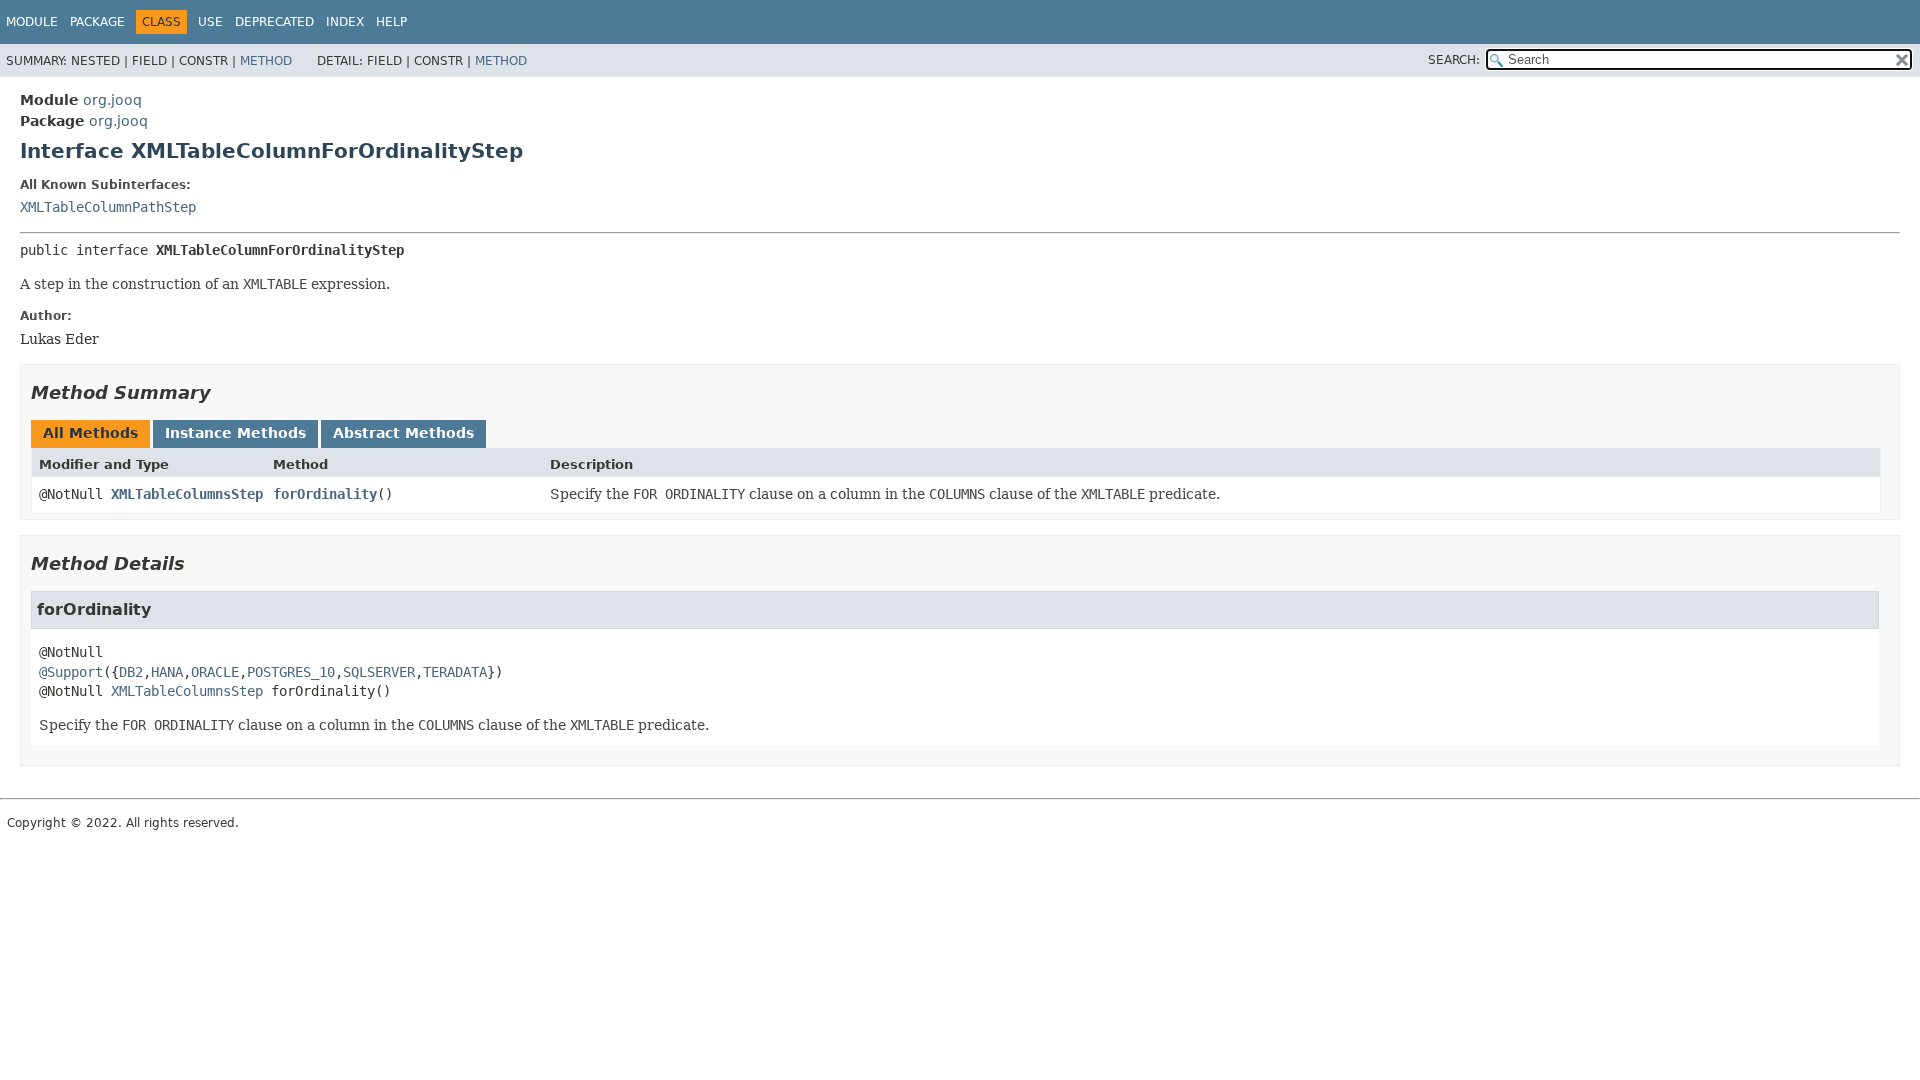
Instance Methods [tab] (235, 433)
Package (97, 22)
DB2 (131, 672)
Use (210, 22)
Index (345, 22)
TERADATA (455, 672)
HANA (167, 672)
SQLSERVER (379, 672)
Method (266, 61)
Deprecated (274, 22)
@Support (71, 672)
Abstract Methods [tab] (403, 433)
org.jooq (112, 100)
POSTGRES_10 (291, 672)
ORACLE (215, 672)
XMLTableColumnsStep (187, 494)
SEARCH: (1454, 60)
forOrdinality (325, 494)
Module (32, 22)
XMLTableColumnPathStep (108, 207)
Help (391, 22)
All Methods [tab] (90, 433)
